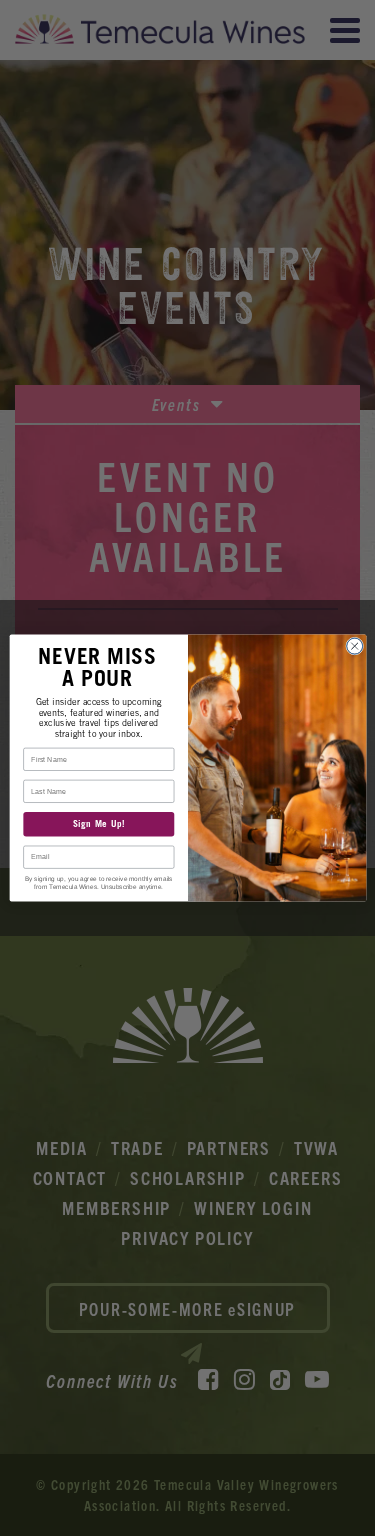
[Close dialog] (354, 646)
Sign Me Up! (98, 824)
